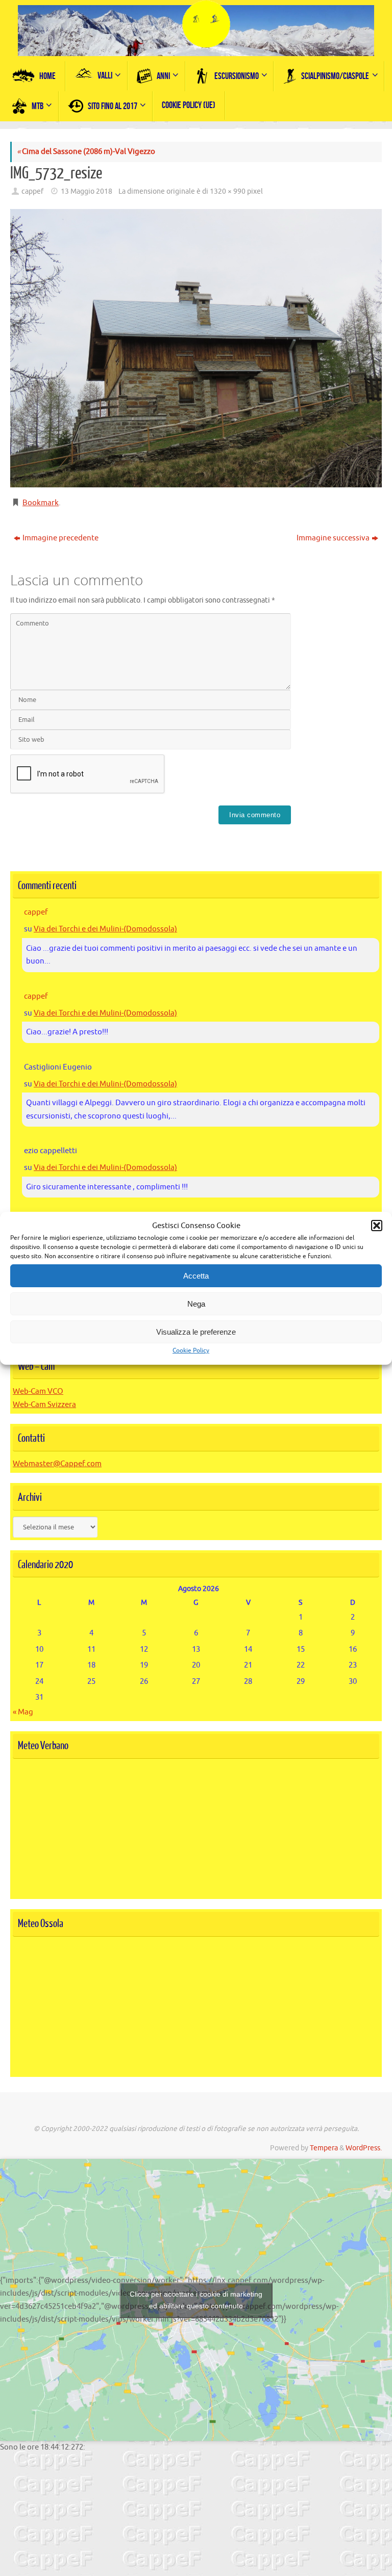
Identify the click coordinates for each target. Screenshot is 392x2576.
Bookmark (41, 503)
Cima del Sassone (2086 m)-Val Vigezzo (86, 152)
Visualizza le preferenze (196, 1332)
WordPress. (364, 2148)
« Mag (23, 1712)
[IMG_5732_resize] (196, 348)
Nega (196, 1304)
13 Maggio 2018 (87, 191)
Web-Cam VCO (38, 1391)
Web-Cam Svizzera (44, 1405)
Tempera (324, 2148)
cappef (32, 191)
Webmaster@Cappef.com (57, 1464)
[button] (377, 1226)
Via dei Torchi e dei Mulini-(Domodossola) (105, 929)
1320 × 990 (228, 191)
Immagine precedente (60, 538)
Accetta (196, 1276)
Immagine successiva (333, 538)
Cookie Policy (191, 1350)
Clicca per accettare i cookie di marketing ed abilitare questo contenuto (196, 2300)
